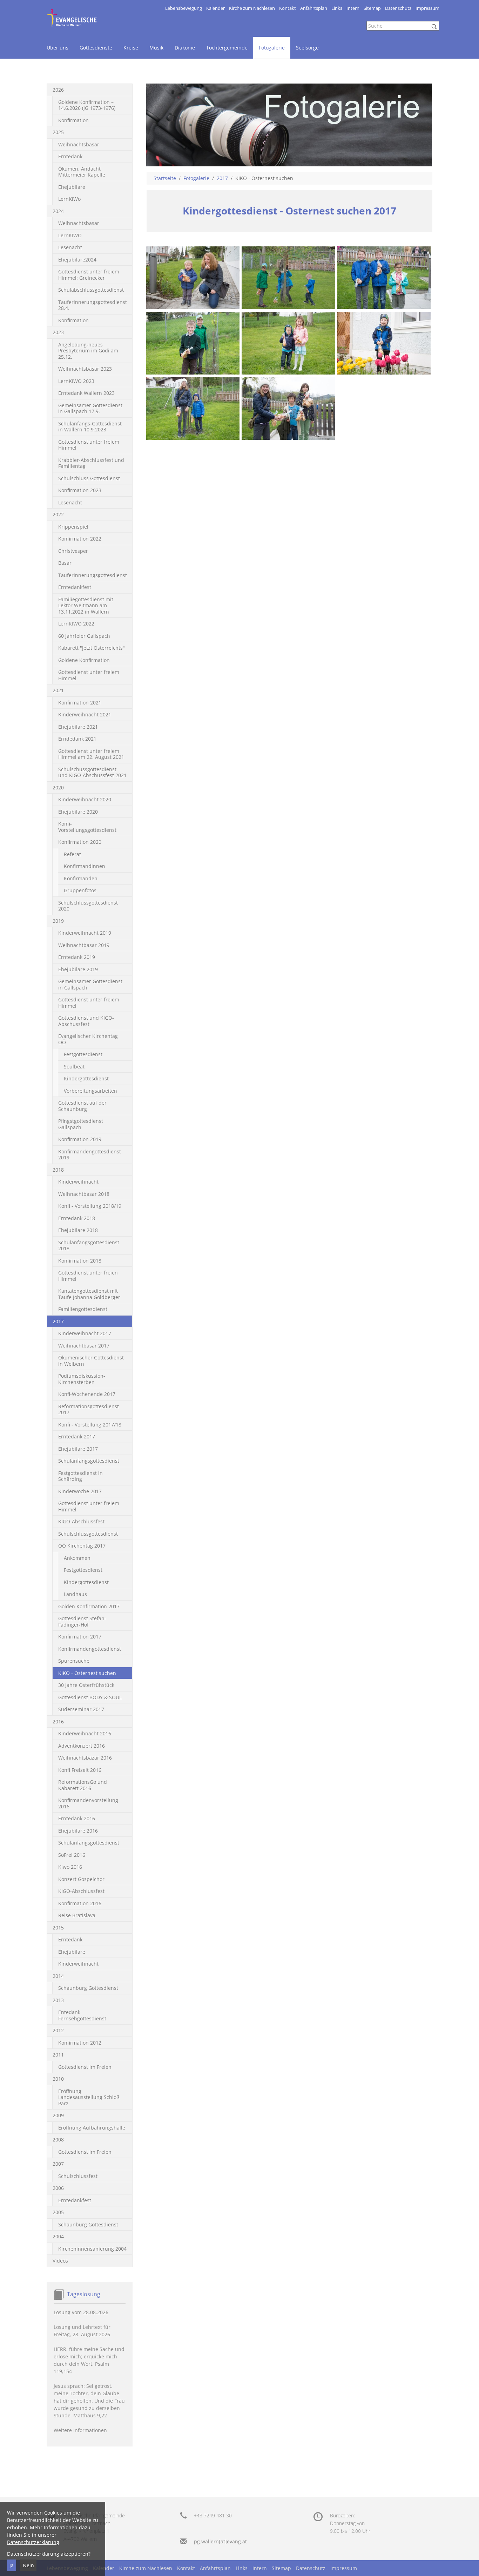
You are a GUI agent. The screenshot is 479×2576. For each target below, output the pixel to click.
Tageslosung (84, 2294)
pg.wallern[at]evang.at (220, 2541)
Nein (28, 2565)
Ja (12, 2565)
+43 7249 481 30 (213, 2515)
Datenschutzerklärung (33, 2542)
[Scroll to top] (465, 2562)
